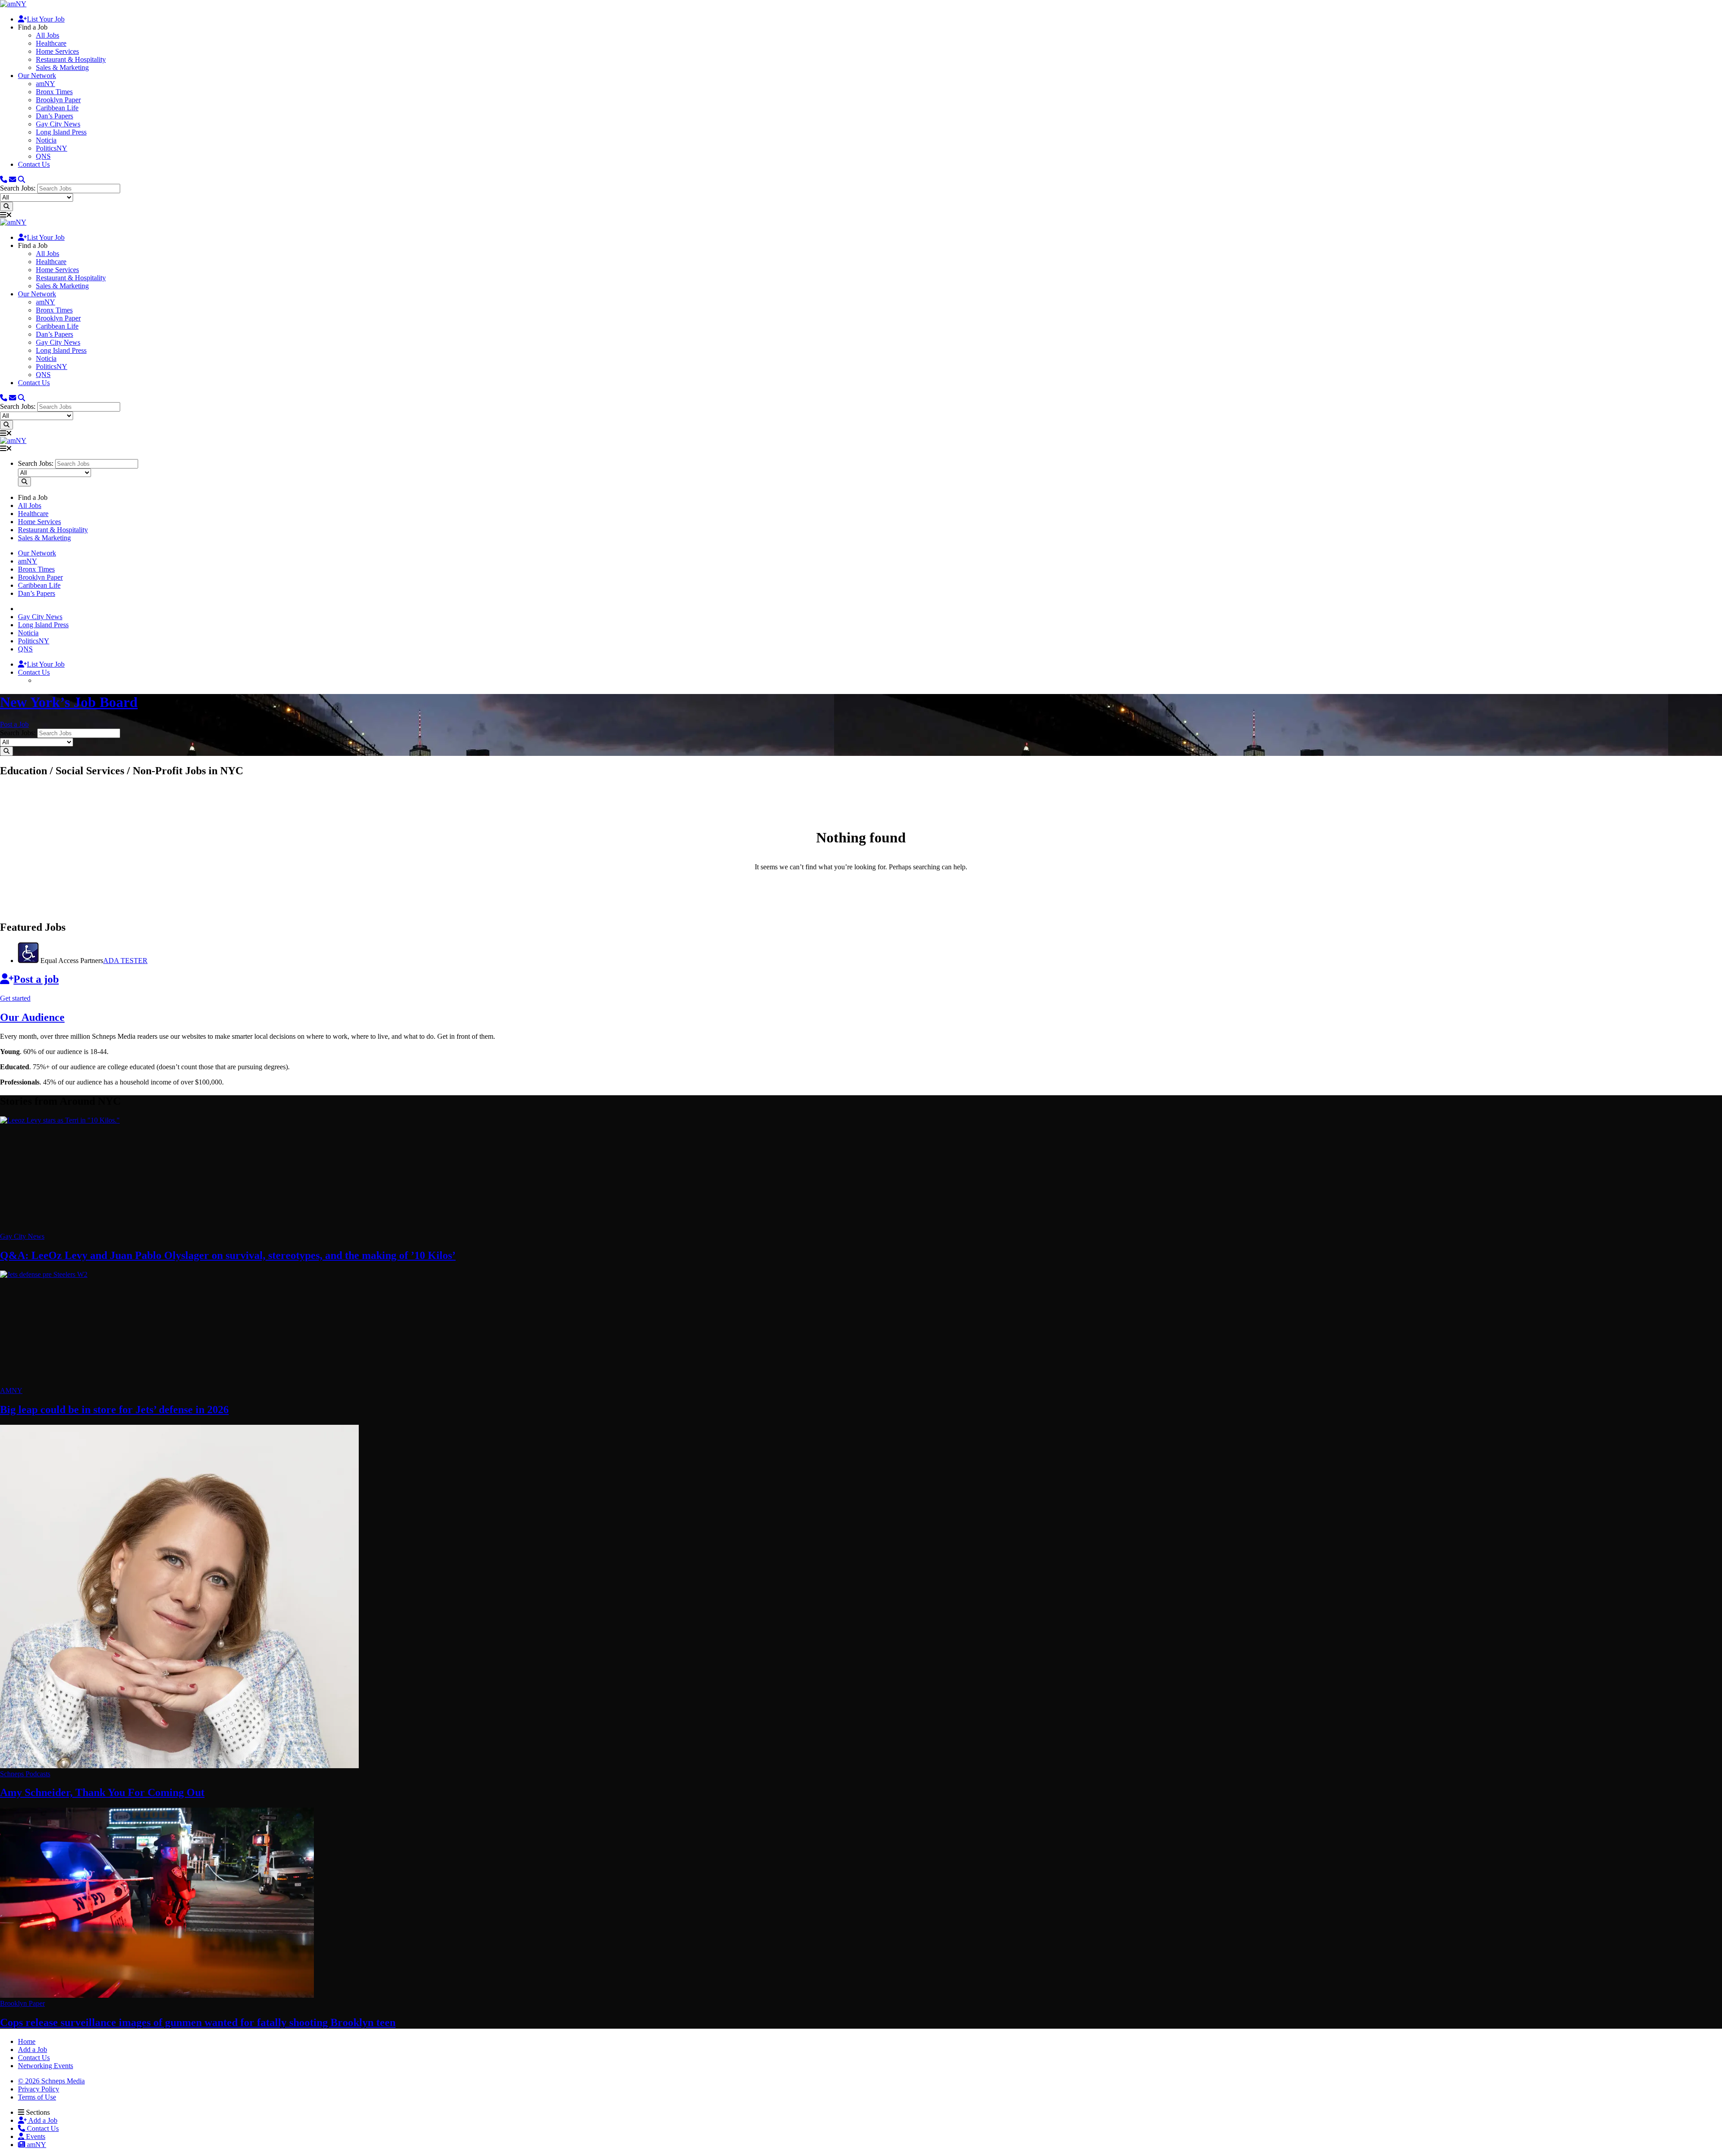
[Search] (22, 180)
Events (35, 2136)
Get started (15, 998)
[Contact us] (4, 180)
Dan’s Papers (54, 116)
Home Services (57, 51)
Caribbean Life (57, 108)
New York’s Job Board (69, 702)
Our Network (37, 76)
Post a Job (14, 724)
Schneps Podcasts (25, 1774)
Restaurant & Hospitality (71, 59)
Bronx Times (54, 92)
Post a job (36, 979)
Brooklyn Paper (58, 100)
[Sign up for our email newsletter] (13, 180)
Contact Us (34, 164)
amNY (46, 84)
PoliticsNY (52, 148)
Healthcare (51, 43)
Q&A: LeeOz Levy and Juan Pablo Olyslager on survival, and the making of (228, 1255)
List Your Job (46, 19)
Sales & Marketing (62, 67)
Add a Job (42, 2120)
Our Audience (32, 1017)
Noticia (46, 140)
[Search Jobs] (7, 206)
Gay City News (58, 124)
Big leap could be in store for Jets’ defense (114, 1410)
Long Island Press (61, 132)
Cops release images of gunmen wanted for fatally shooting (198, 2022)
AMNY (11, 1390)
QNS (43, 156)
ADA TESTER (125, 961)
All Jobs (48, 35)
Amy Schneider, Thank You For (102, 1792)
